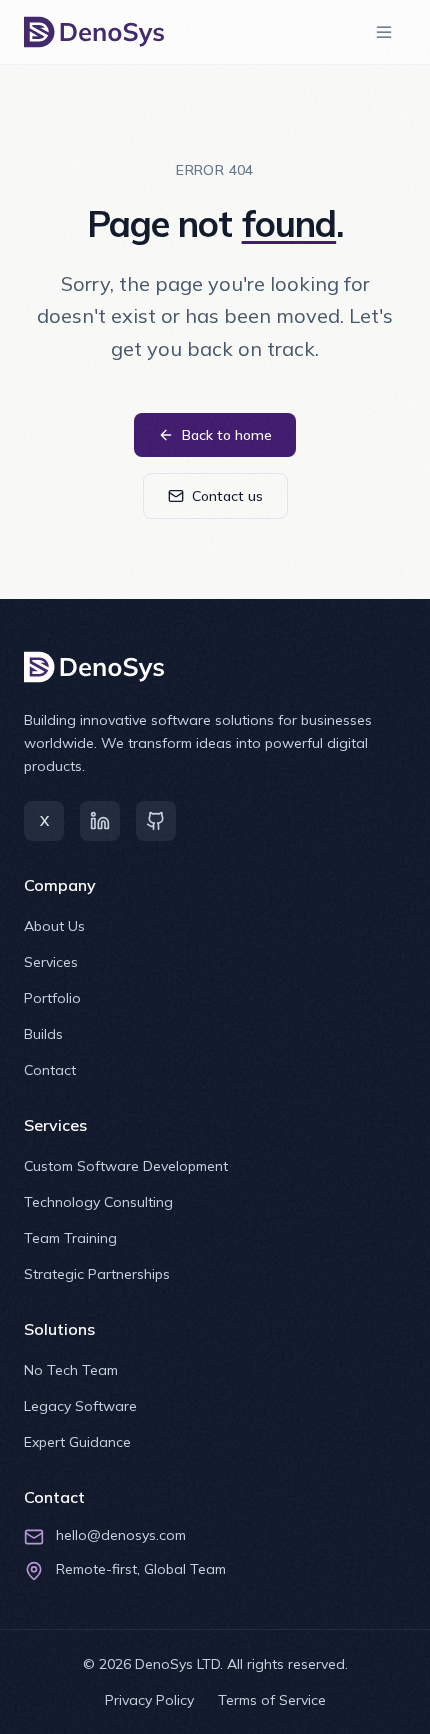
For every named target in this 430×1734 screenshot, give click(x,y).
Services (51, 962)
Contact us (227, 496)
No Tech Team (71, 1370)
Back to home (227, 435)
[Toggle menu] (384, 32)
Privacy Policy (149, 1700)
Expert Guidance (77, 1442)
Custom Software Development (126, 1166)
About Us (54, 926)
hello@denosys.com (121, 1535)
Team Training (70, 1238)
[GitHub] (156, 821)
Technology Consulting (98, 1202)
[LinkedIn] (100, 821)
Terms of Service (272, 1700)
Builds (43, 1034)
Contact (50, 1070)
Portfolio (52, 998)
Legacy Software (80, 1406)
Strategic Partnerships (97, 1274)
